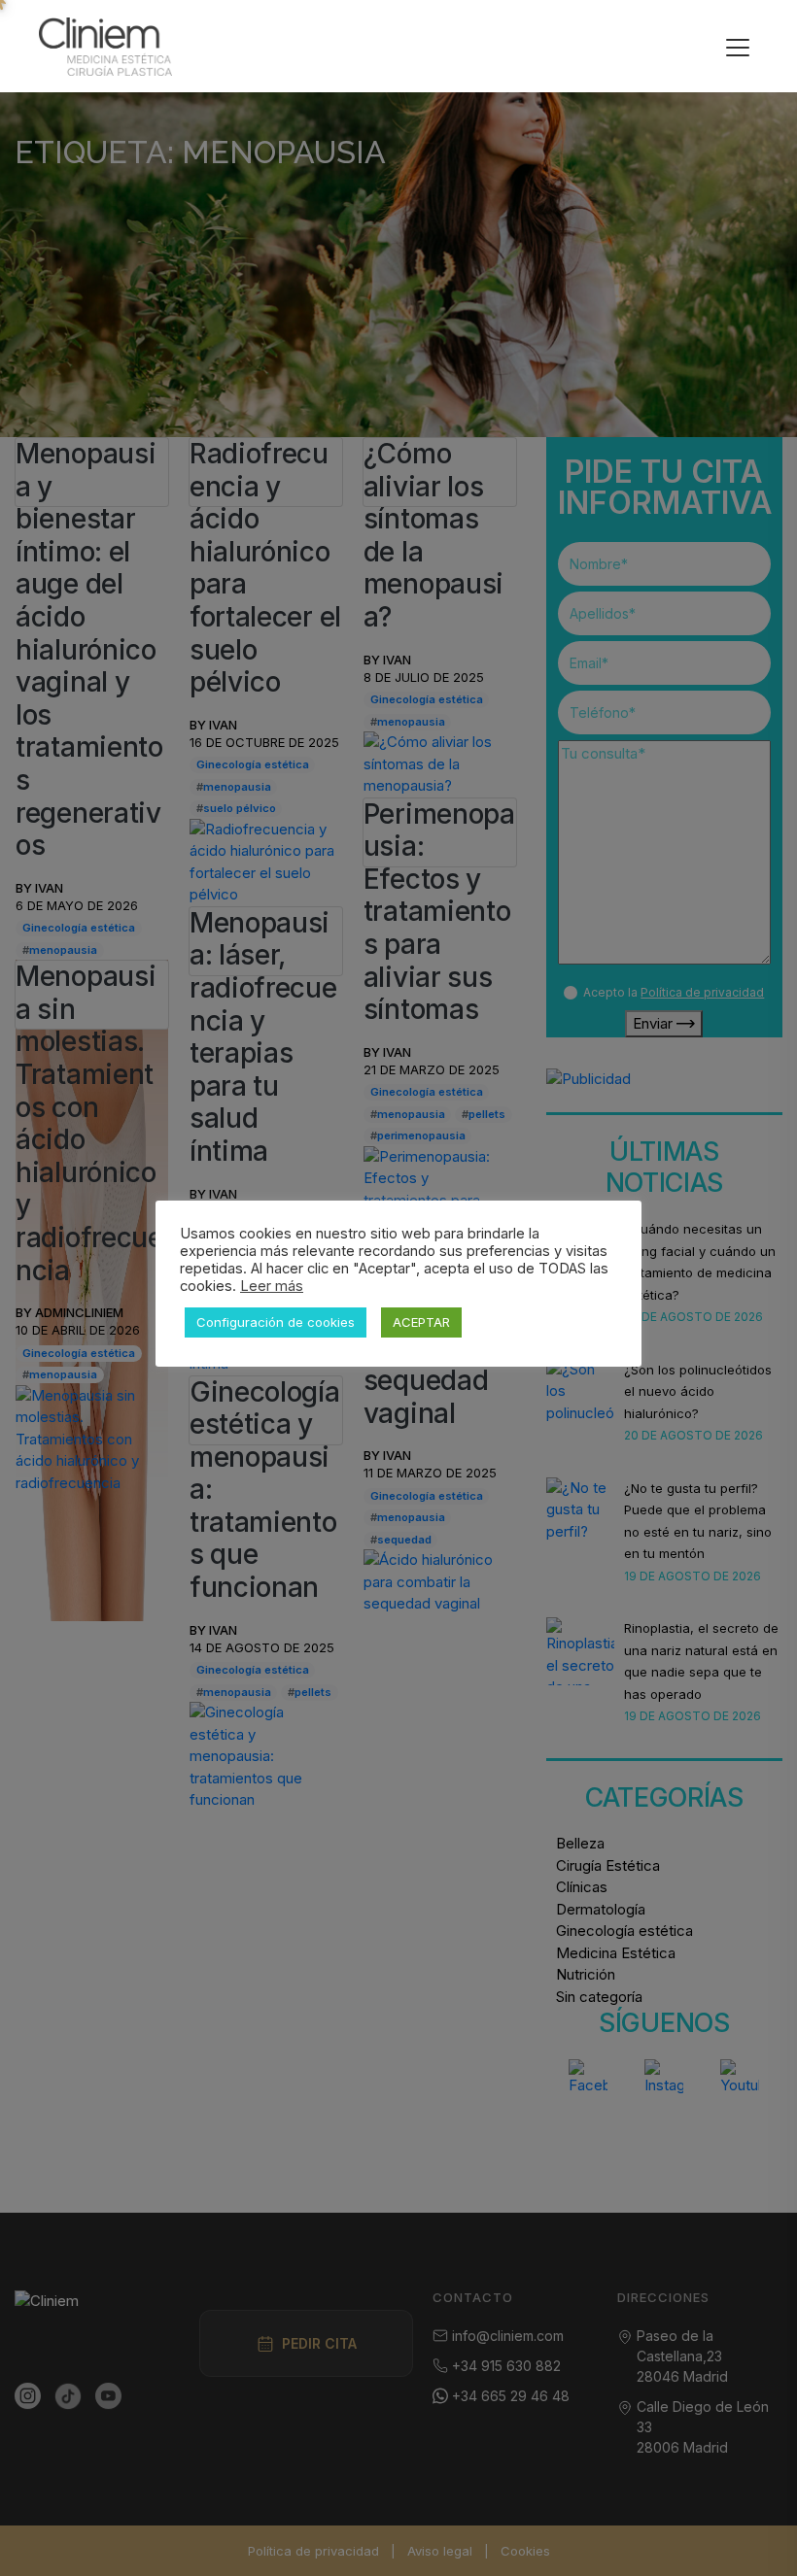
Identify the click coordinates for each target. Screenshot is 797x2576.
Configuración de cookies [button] (276, 1322)
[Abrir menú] (738, 47)
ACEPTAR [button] (421, 1322)
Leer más (272, 1286)
